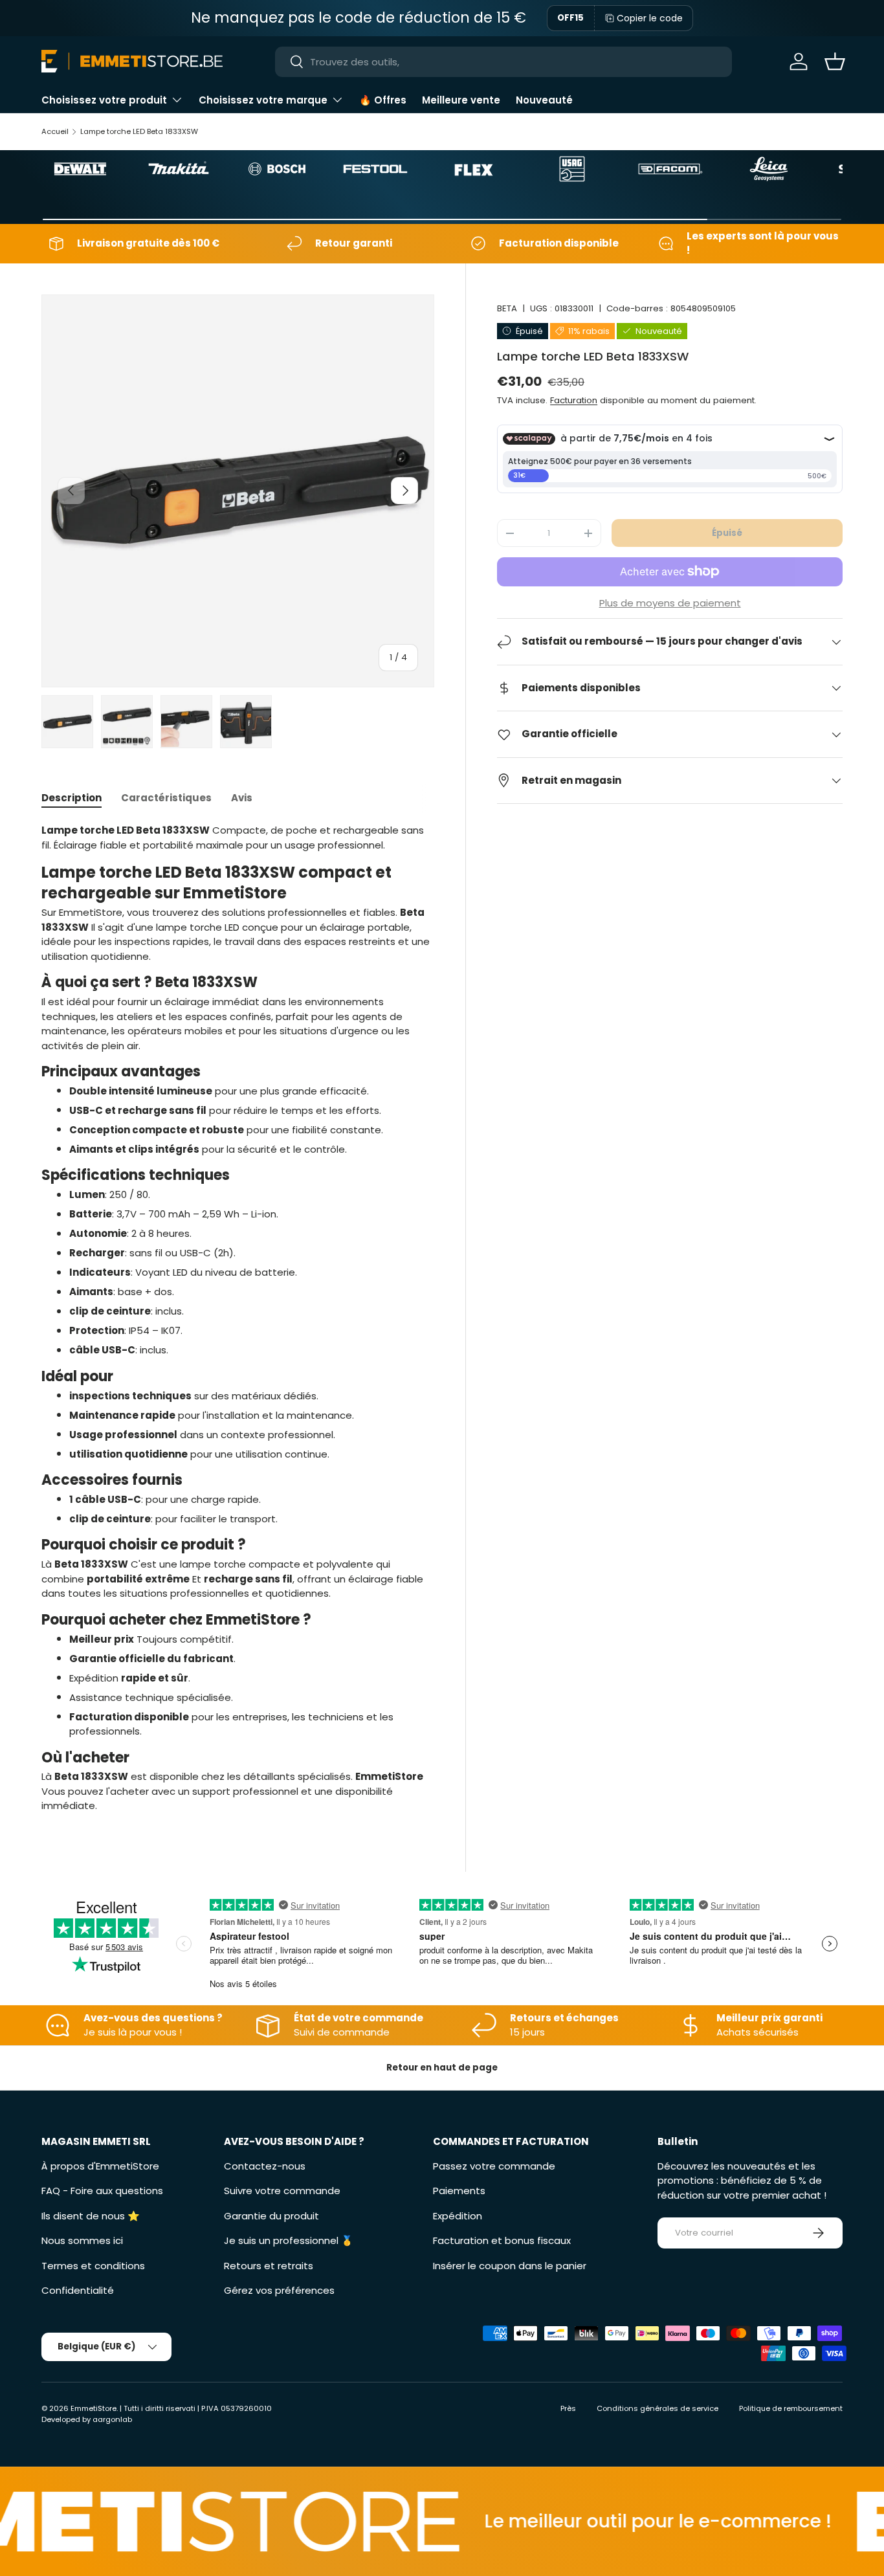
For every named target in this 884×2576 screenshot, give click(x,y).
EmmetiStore (94, 2408)
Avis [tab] (242, 798)
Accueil (55, 131)
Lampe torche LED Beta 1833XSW (139, 131)
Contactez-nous (265, 2166)
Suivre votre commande (282, 2191)
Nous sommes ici (82, 2240)
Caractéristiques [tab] (166, 798)
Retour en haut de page (442, 2068)
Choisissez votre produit (104, 100)
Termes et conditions (93, 2266)
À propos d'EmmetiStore (100, 2166)
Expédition (458, 2216)
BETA (507, 308)
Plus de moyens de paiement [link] (670, 603)
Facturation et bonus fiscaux (502, 2240)
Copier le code (650, 18)
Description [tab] (72, 798)
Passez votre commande (494, 2166)
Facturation (574, 400)
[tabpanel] (238, 1318)
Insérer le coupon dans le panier (510, 2266)
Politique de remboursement (791, 2408)
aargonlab (112, 2419)
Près (568, 2408)
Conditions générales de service (657, 2408)
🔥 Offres (383, 100)
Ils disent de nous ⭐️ (91, 2216)
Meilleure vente (461, 100)
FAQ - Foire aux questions (102, 2191)
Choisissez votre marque (263, 100)
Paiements (459, 2191)
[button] (835, 61)
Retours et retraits (269, 2266)
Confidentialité (78, 2290)
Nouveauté (544, 100)
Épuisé (727, 533)
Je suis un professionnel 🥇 (289, 2240)
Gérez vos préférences (279, 2290)
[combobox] (503, 62)
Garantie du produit (271, 2216)
